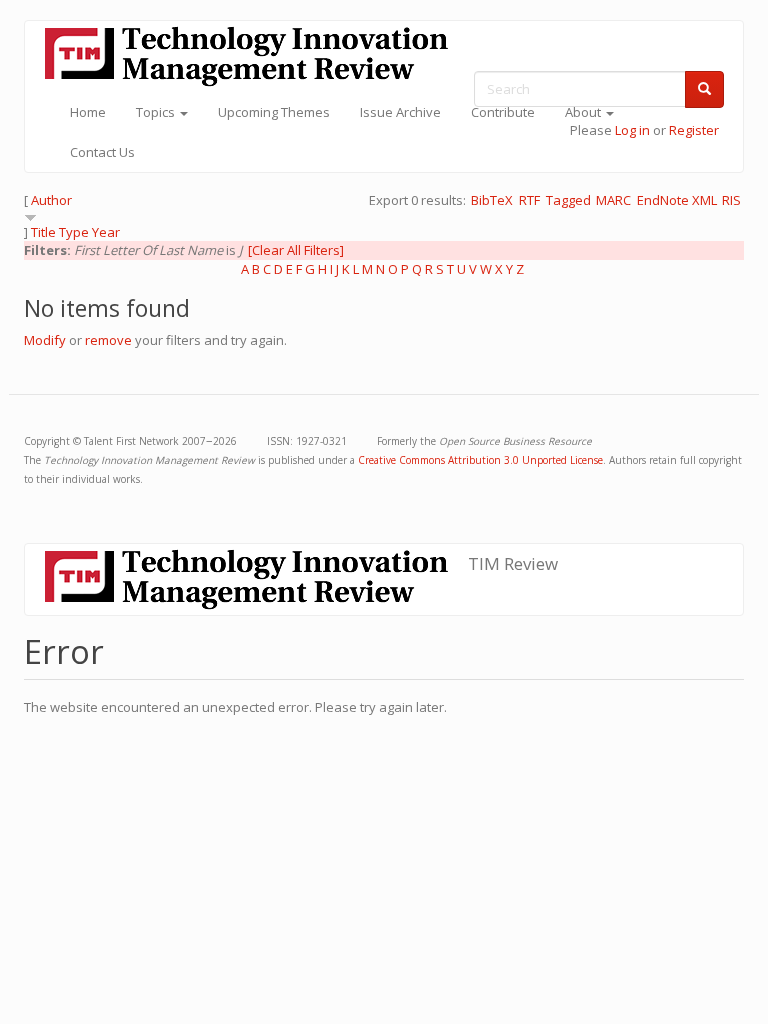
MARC (613, 200)
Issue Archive (400, 112)
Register (694, 130)
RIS (731, 200)
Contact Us (102, 152)
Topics (157, 112)
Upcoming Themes (274, 112)
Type (74, 232)
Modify (45, 340)
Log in (632, 130)
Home (88, 112)
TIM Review (513, 563)
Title (43, 232)
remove (108, 340)
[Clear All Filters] (296, 250)
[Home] (254, 56)
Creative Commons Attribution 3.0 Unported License (480, 460)
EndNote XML (677, 200)
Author (51, 200)
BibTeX (492, 200)
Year (106, 232)
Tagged (568, 200)
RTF (529, 200)
